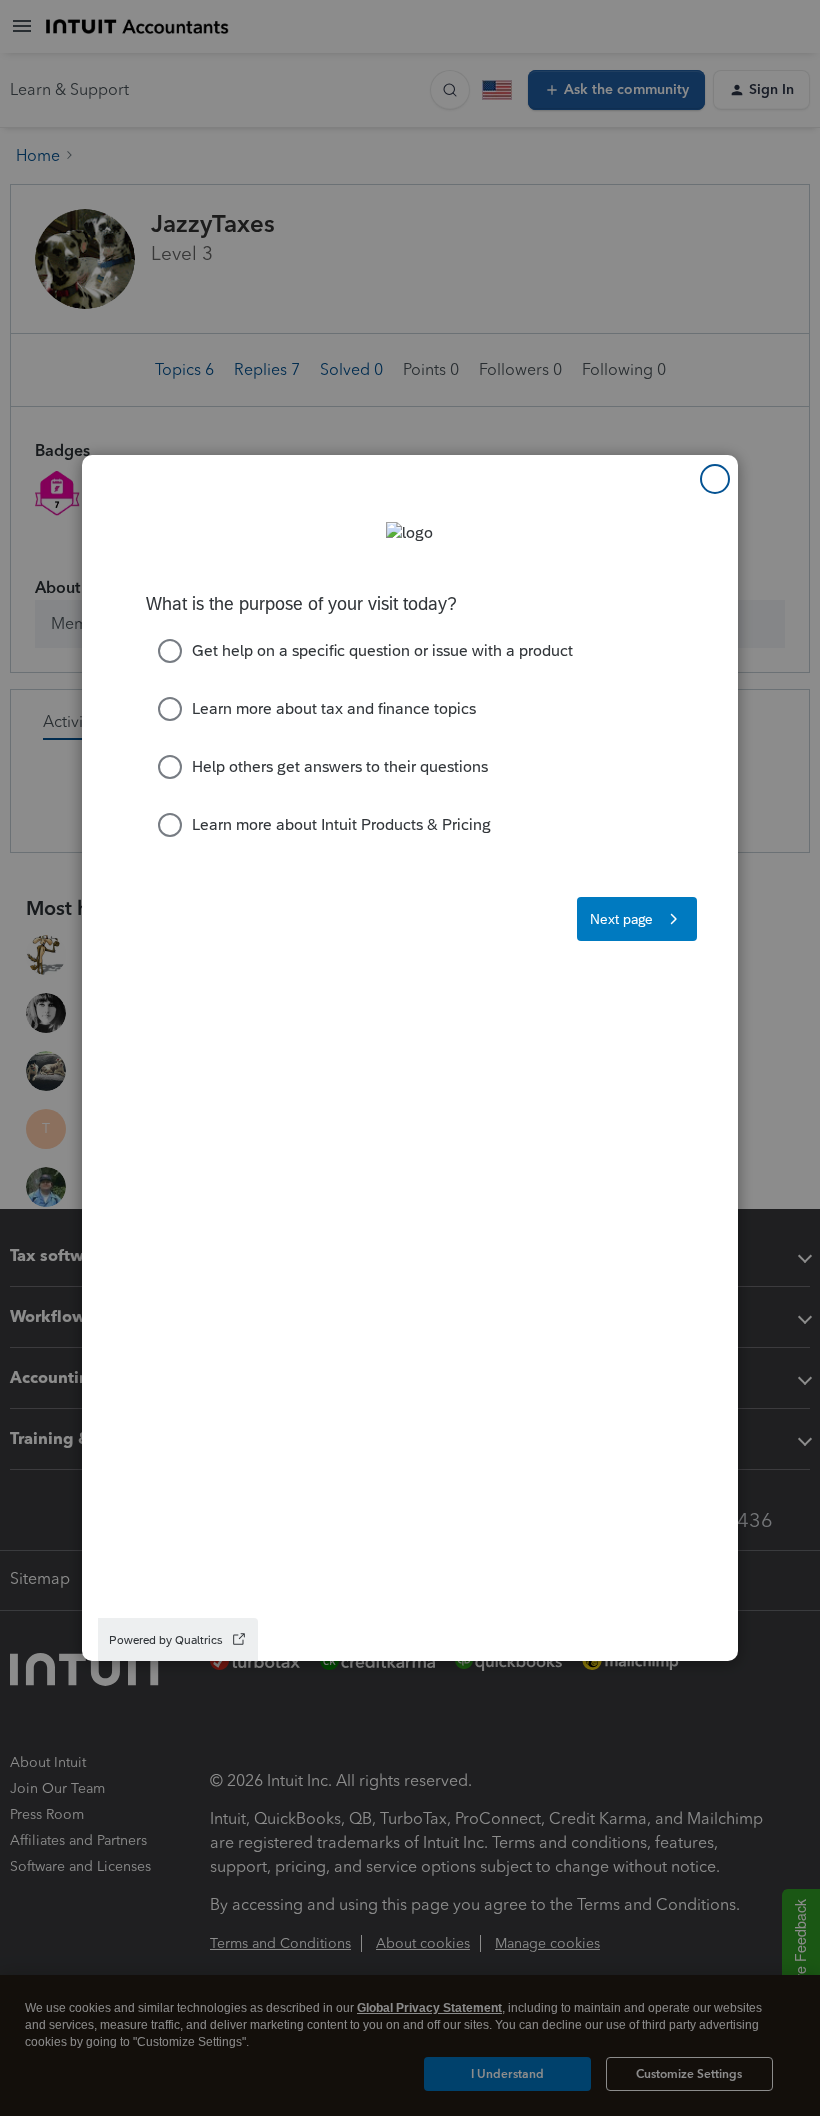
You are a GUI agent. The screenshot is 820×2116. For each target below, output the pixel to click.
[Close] (715, 479)
